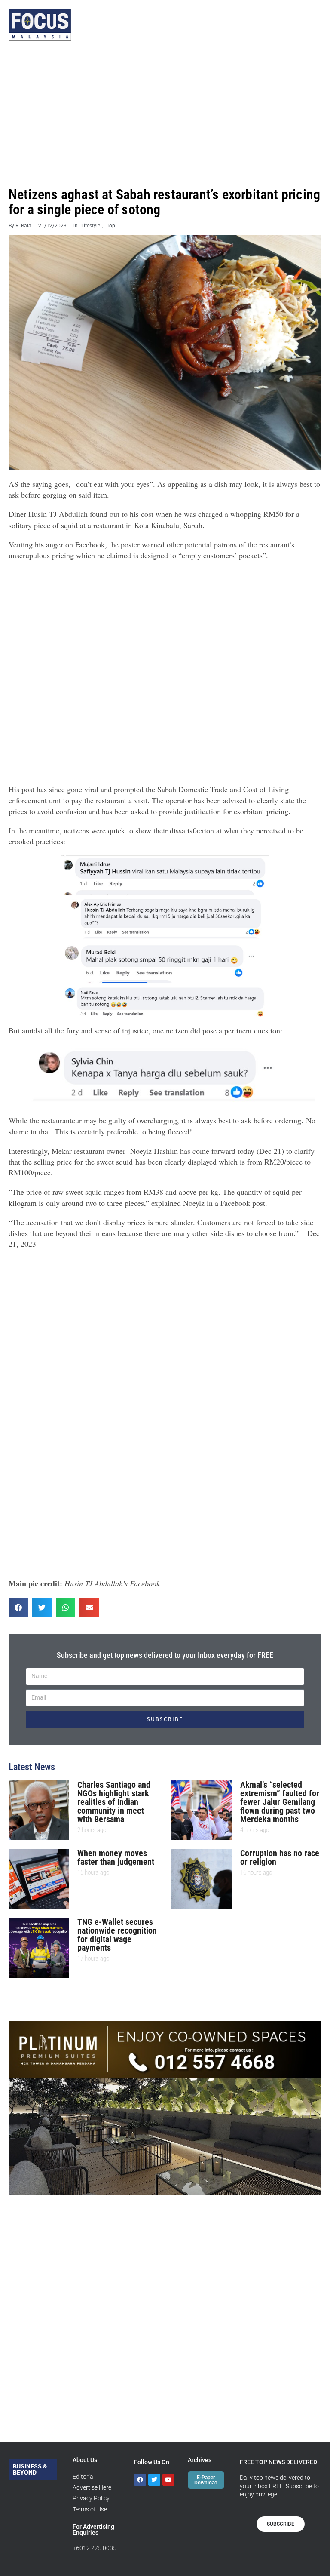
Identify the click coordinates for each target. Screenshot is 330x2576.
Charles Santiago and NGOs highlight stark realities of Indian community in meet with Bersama (114, 1802)
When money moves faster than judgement (116, 1857)
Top (111, 226)
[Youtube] (168, 2480)
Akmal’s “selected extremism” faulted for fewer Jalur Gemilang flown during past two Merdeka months (280, 1802)
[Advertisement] (165, 114)
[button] (18, 1607)
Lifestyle (91, 226)
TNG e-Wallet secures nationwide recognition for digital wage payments (117, 1935)
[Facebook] (140, 2480)
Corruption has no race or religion (280, 1857)
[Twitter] (154, 2480)
